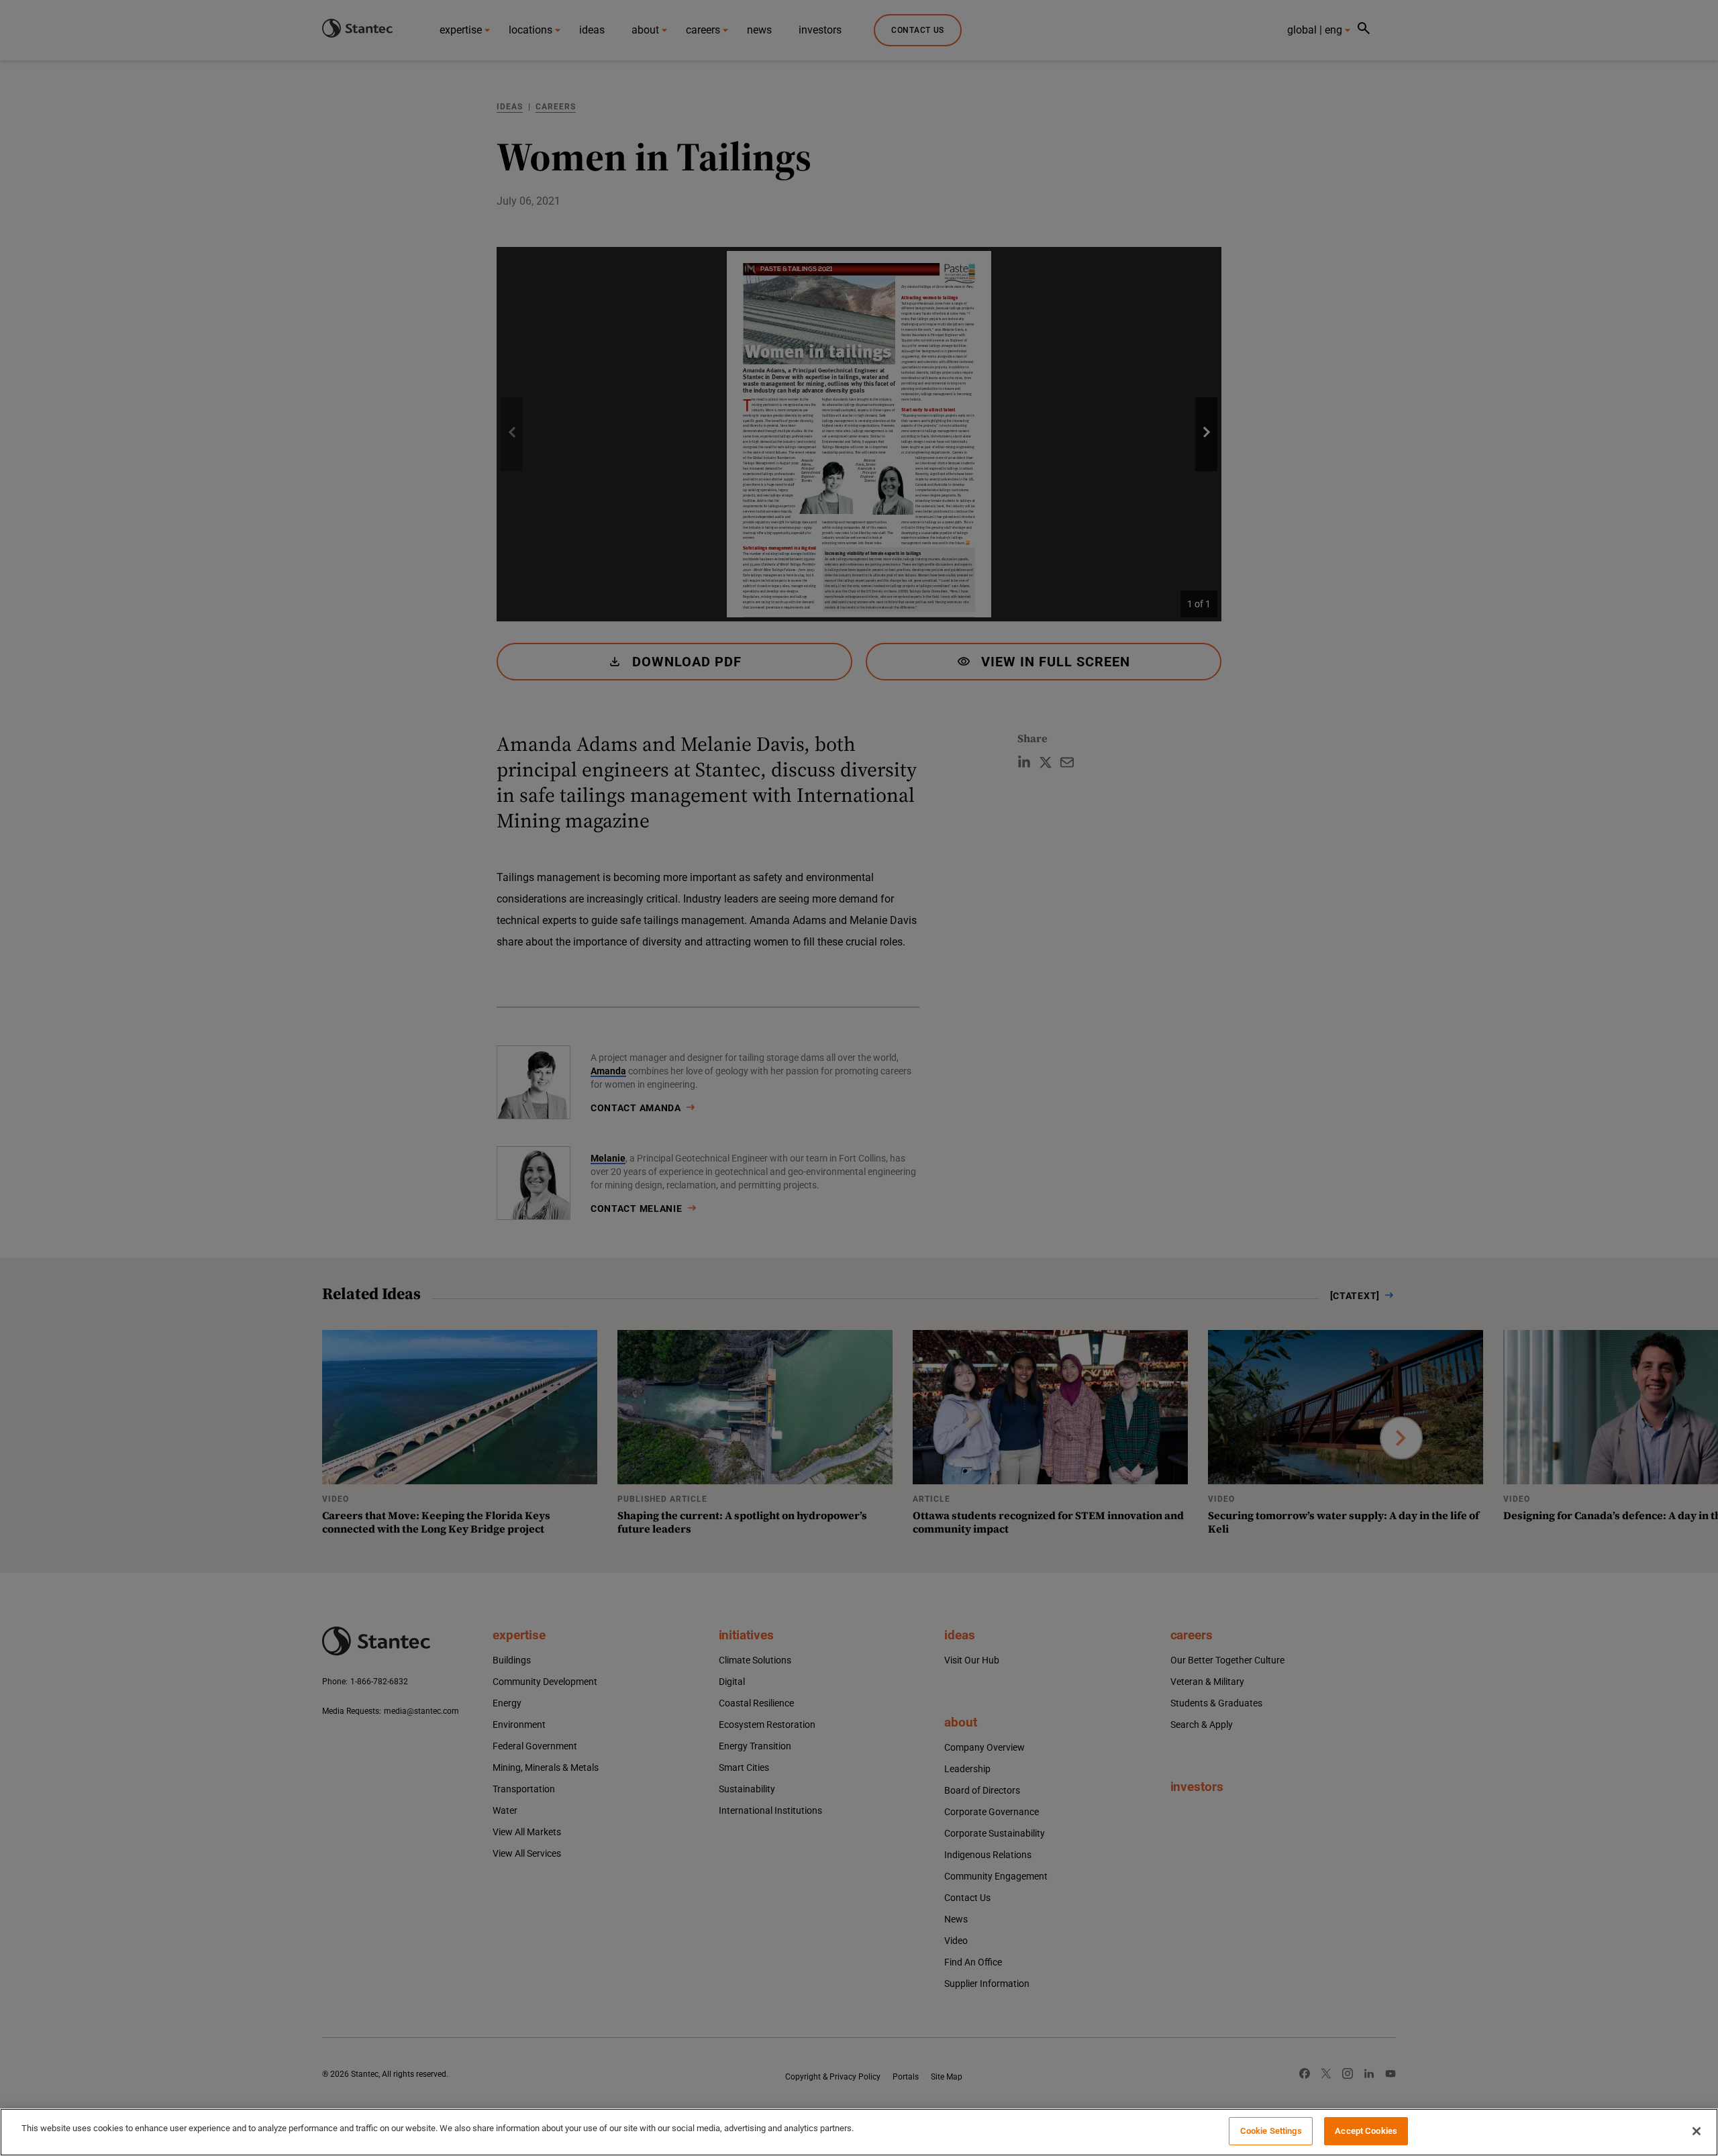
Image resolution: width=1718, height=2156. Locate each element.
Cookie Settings (1271, 2131)
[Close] (1697, 2131)
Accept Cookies (1366, 2131)
